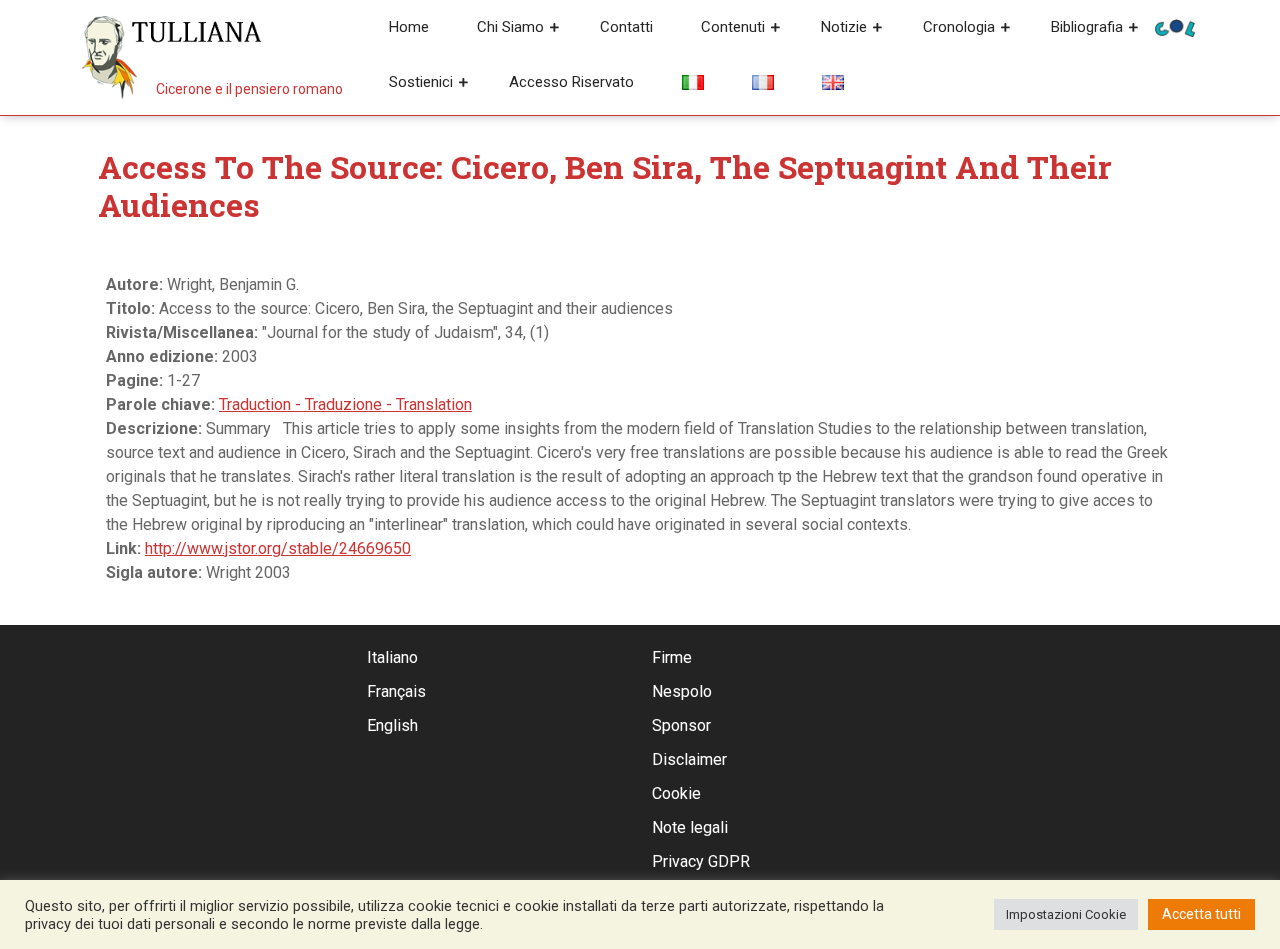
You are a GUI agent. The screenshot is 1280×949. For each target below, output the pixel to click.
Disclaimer (689, 759)
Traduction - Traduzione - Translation (345, 404)
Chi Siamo (510, 27)
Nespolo (682, 691)
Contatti (626, 27)
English (392, 725)
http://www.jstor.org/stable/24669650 (278, 548)
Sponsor (681, 725)
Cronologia (959, 27)
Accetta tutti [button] (1201, 914)
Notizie (844, 27)
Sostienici (421, 82)
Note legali (690, 827)
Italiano (392, 657)
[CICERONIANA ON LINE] (1175, 26)
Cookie (676, 793)
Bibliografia (1087, 27)
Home (409, 27)
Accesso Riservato (571, 82)
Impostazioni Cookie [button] (1066, 914)
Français (396, 691)
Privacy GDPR (701, 861)
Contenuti (733, 27)
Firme (672, 657)
